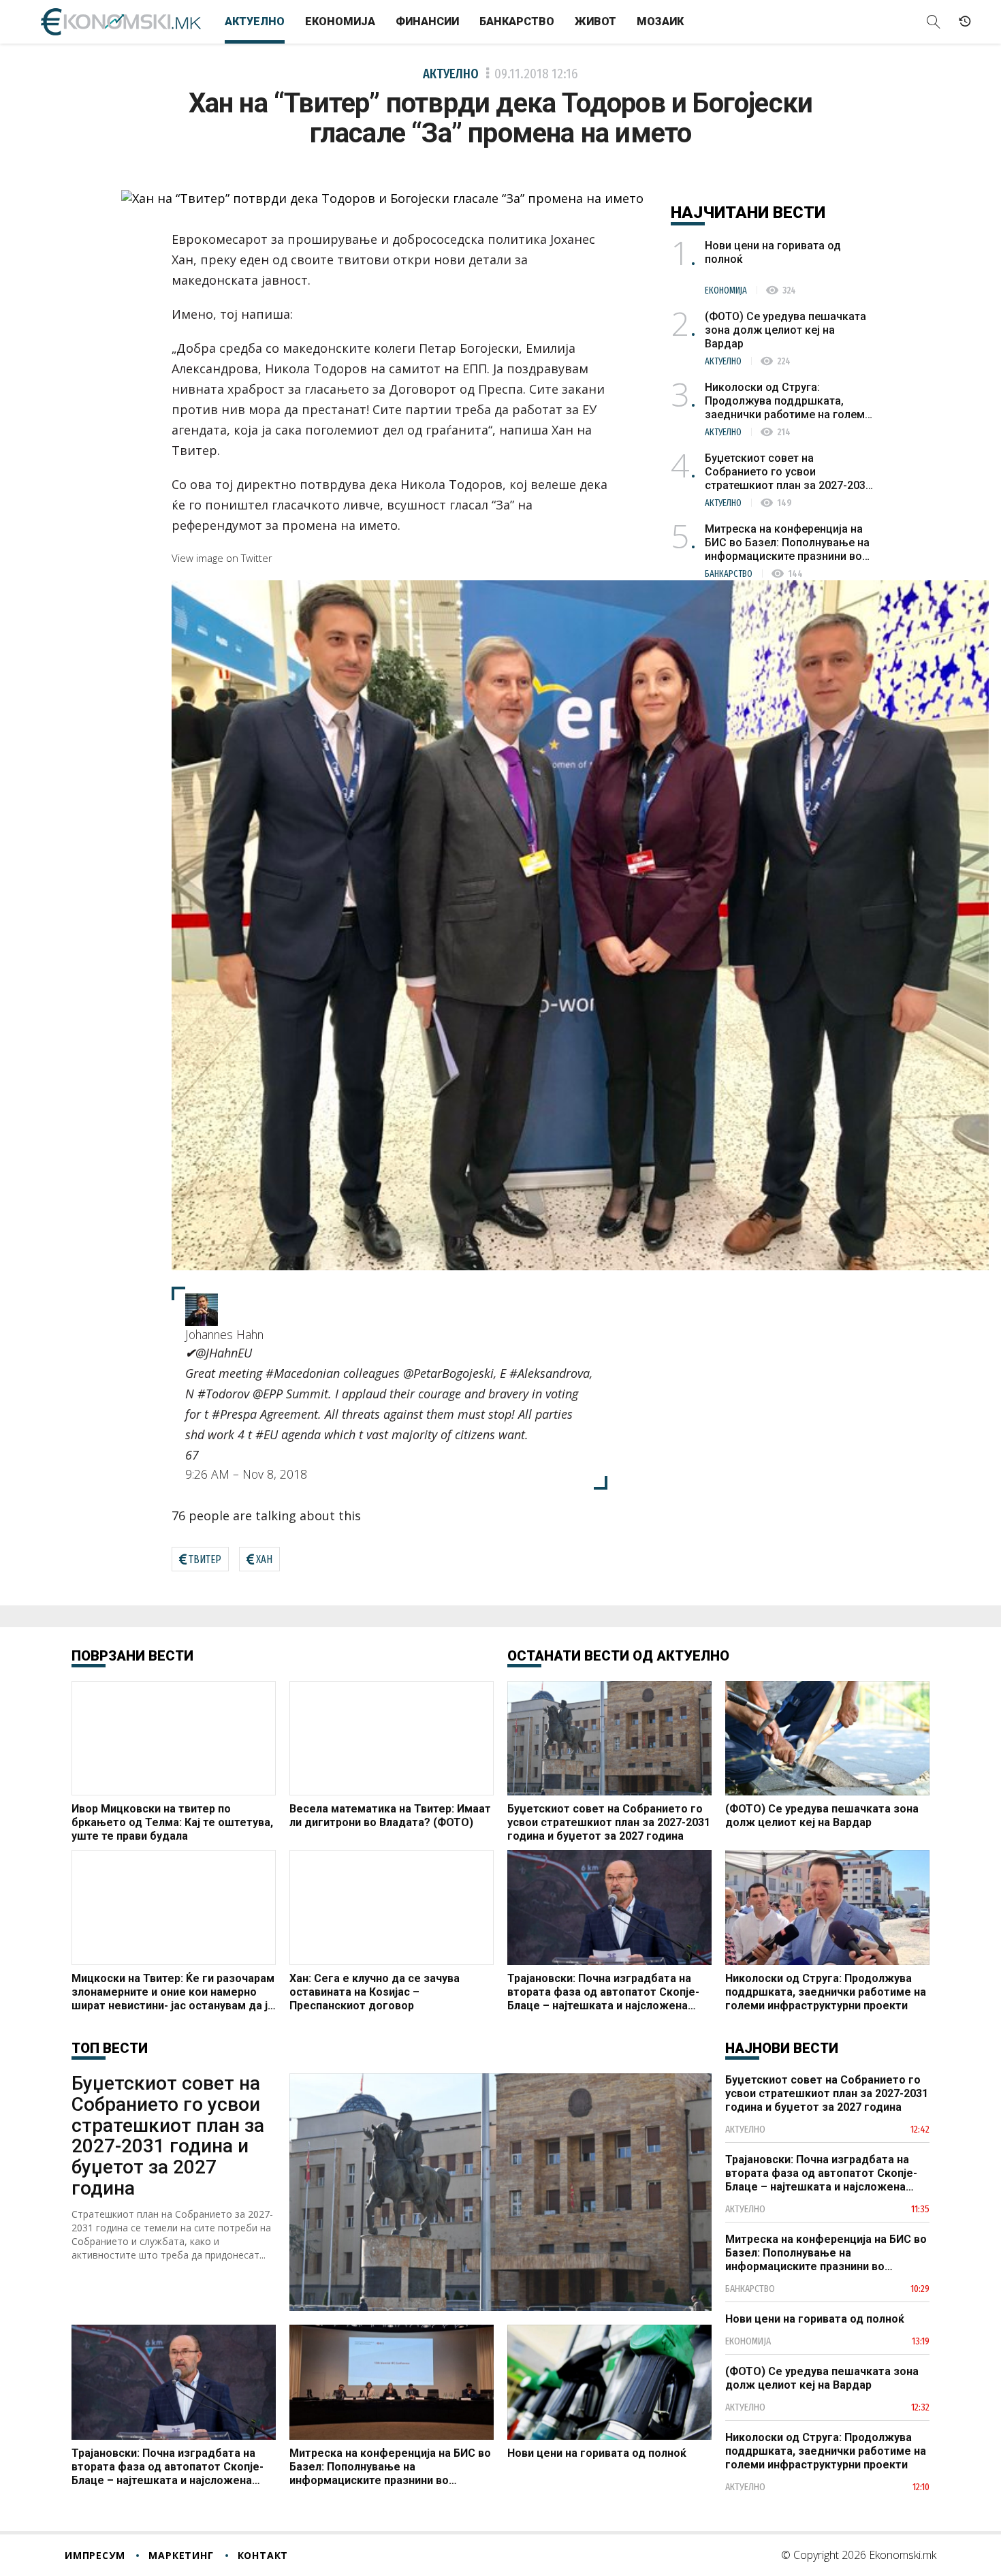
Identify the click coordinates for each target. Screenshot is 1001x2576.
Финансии (427, 21)
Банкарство (517, 21)
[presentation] (222, 558)
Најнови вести (782, 2048)
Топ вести (110, 2048)
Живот (595, 21)
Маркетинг (181, 2555)
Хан (264, 1559)
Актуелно (255, 21)
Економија (340, 21)
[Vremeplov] (965, 22)
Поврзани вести (132, 1656)
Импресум (95, 2555)
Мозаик (660, 21)
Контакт (263, 2555)
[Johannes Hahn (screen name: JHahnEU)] (202, 1308)
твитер (205, 1559)
